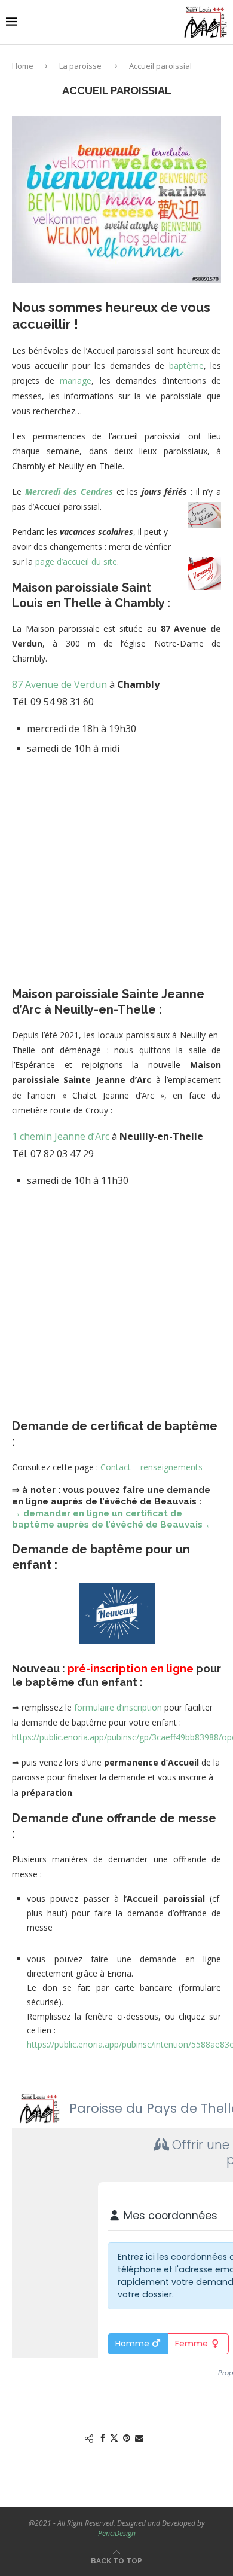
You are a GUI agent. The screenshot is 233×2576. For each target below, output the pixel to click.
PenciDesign (117, 2533)
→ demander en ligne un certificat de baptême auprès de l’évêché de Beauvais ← (113, 1519)
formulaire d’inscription (118, 1707)
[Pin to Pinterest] (127, 2438)
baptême (186, 365)
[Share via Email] (139, 2438)
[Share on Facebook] (103, 2438)
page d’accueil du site (76, 562)
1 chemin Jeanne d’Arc (61, 1136)
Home (23, 66)
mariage (76, 380)
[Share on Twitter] (114, 2438)
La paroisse (80, 66)
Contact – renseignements (151, 1467)
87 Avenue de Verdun (59, 684)
